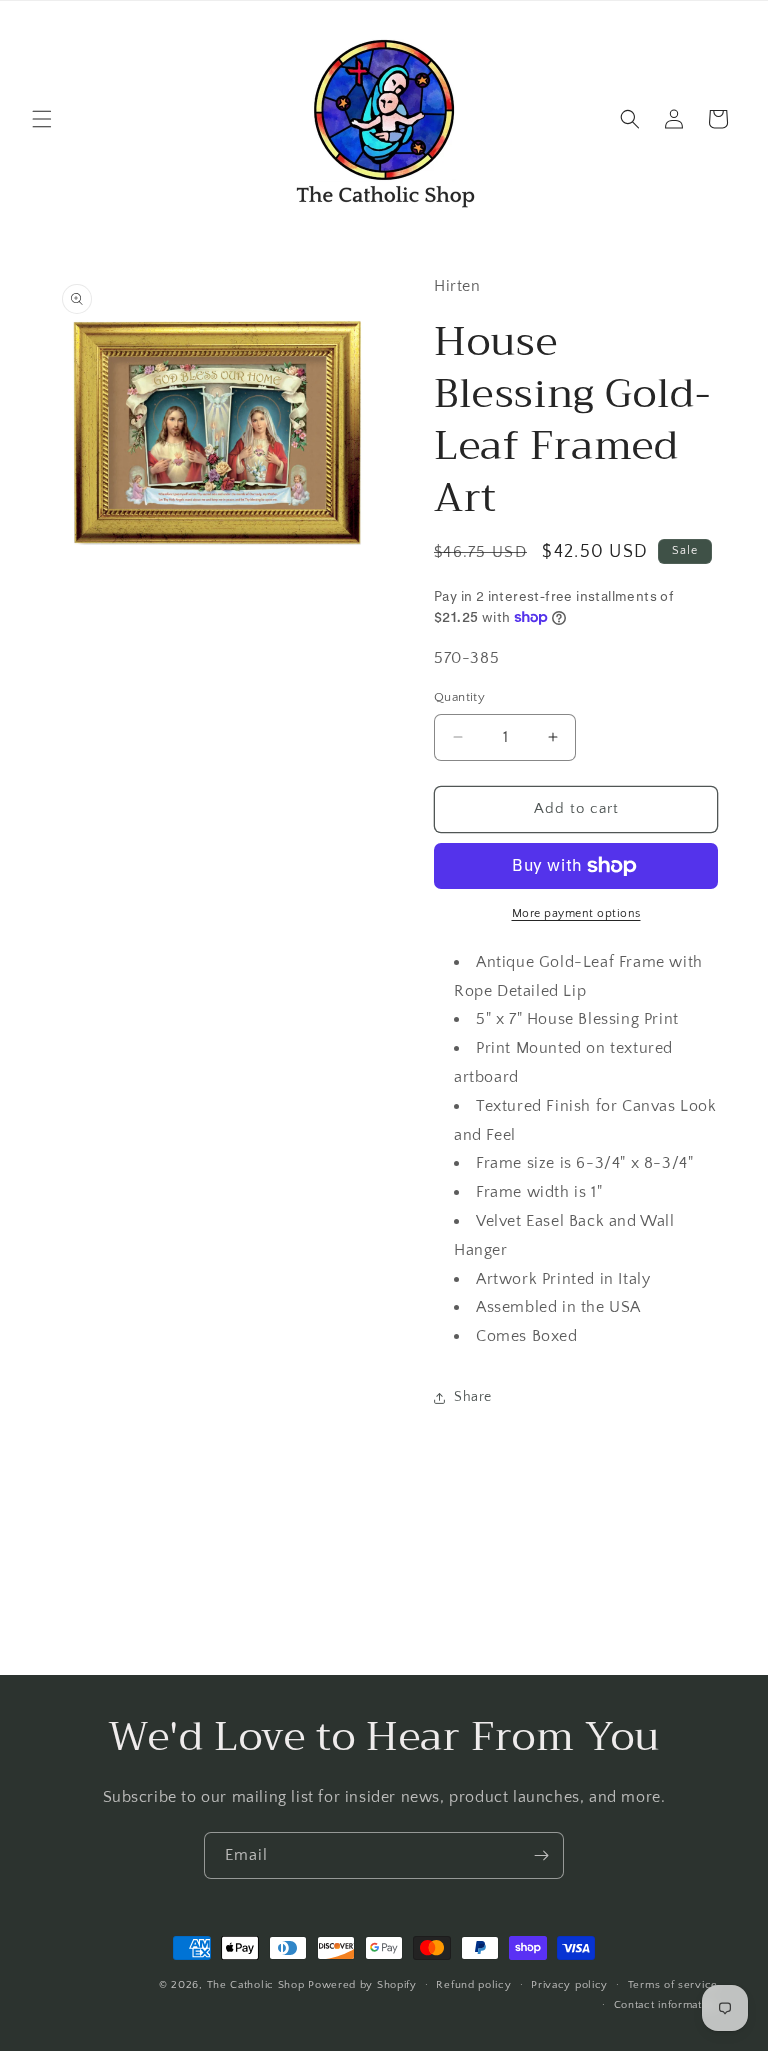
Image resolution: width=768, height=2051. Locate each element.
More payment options (576, 913)
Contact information (666, 2005)
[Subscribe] (541, 1855)
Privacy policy (569, 1985)
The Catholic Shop (256, 1985)
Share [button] (473, 1397)
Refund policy (473, 1985)
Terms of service (673, 1985)
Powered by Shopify (362, 1985)
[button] (42, 119)
